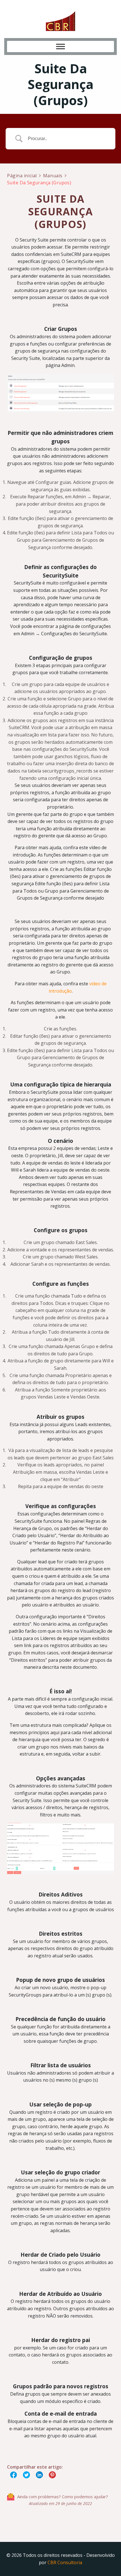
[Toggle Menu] (60, 46)
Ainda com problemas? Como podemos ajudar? (63, 2497)
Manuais (53, 176)
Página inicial (22, 176)
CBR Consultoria (65, 2562)
